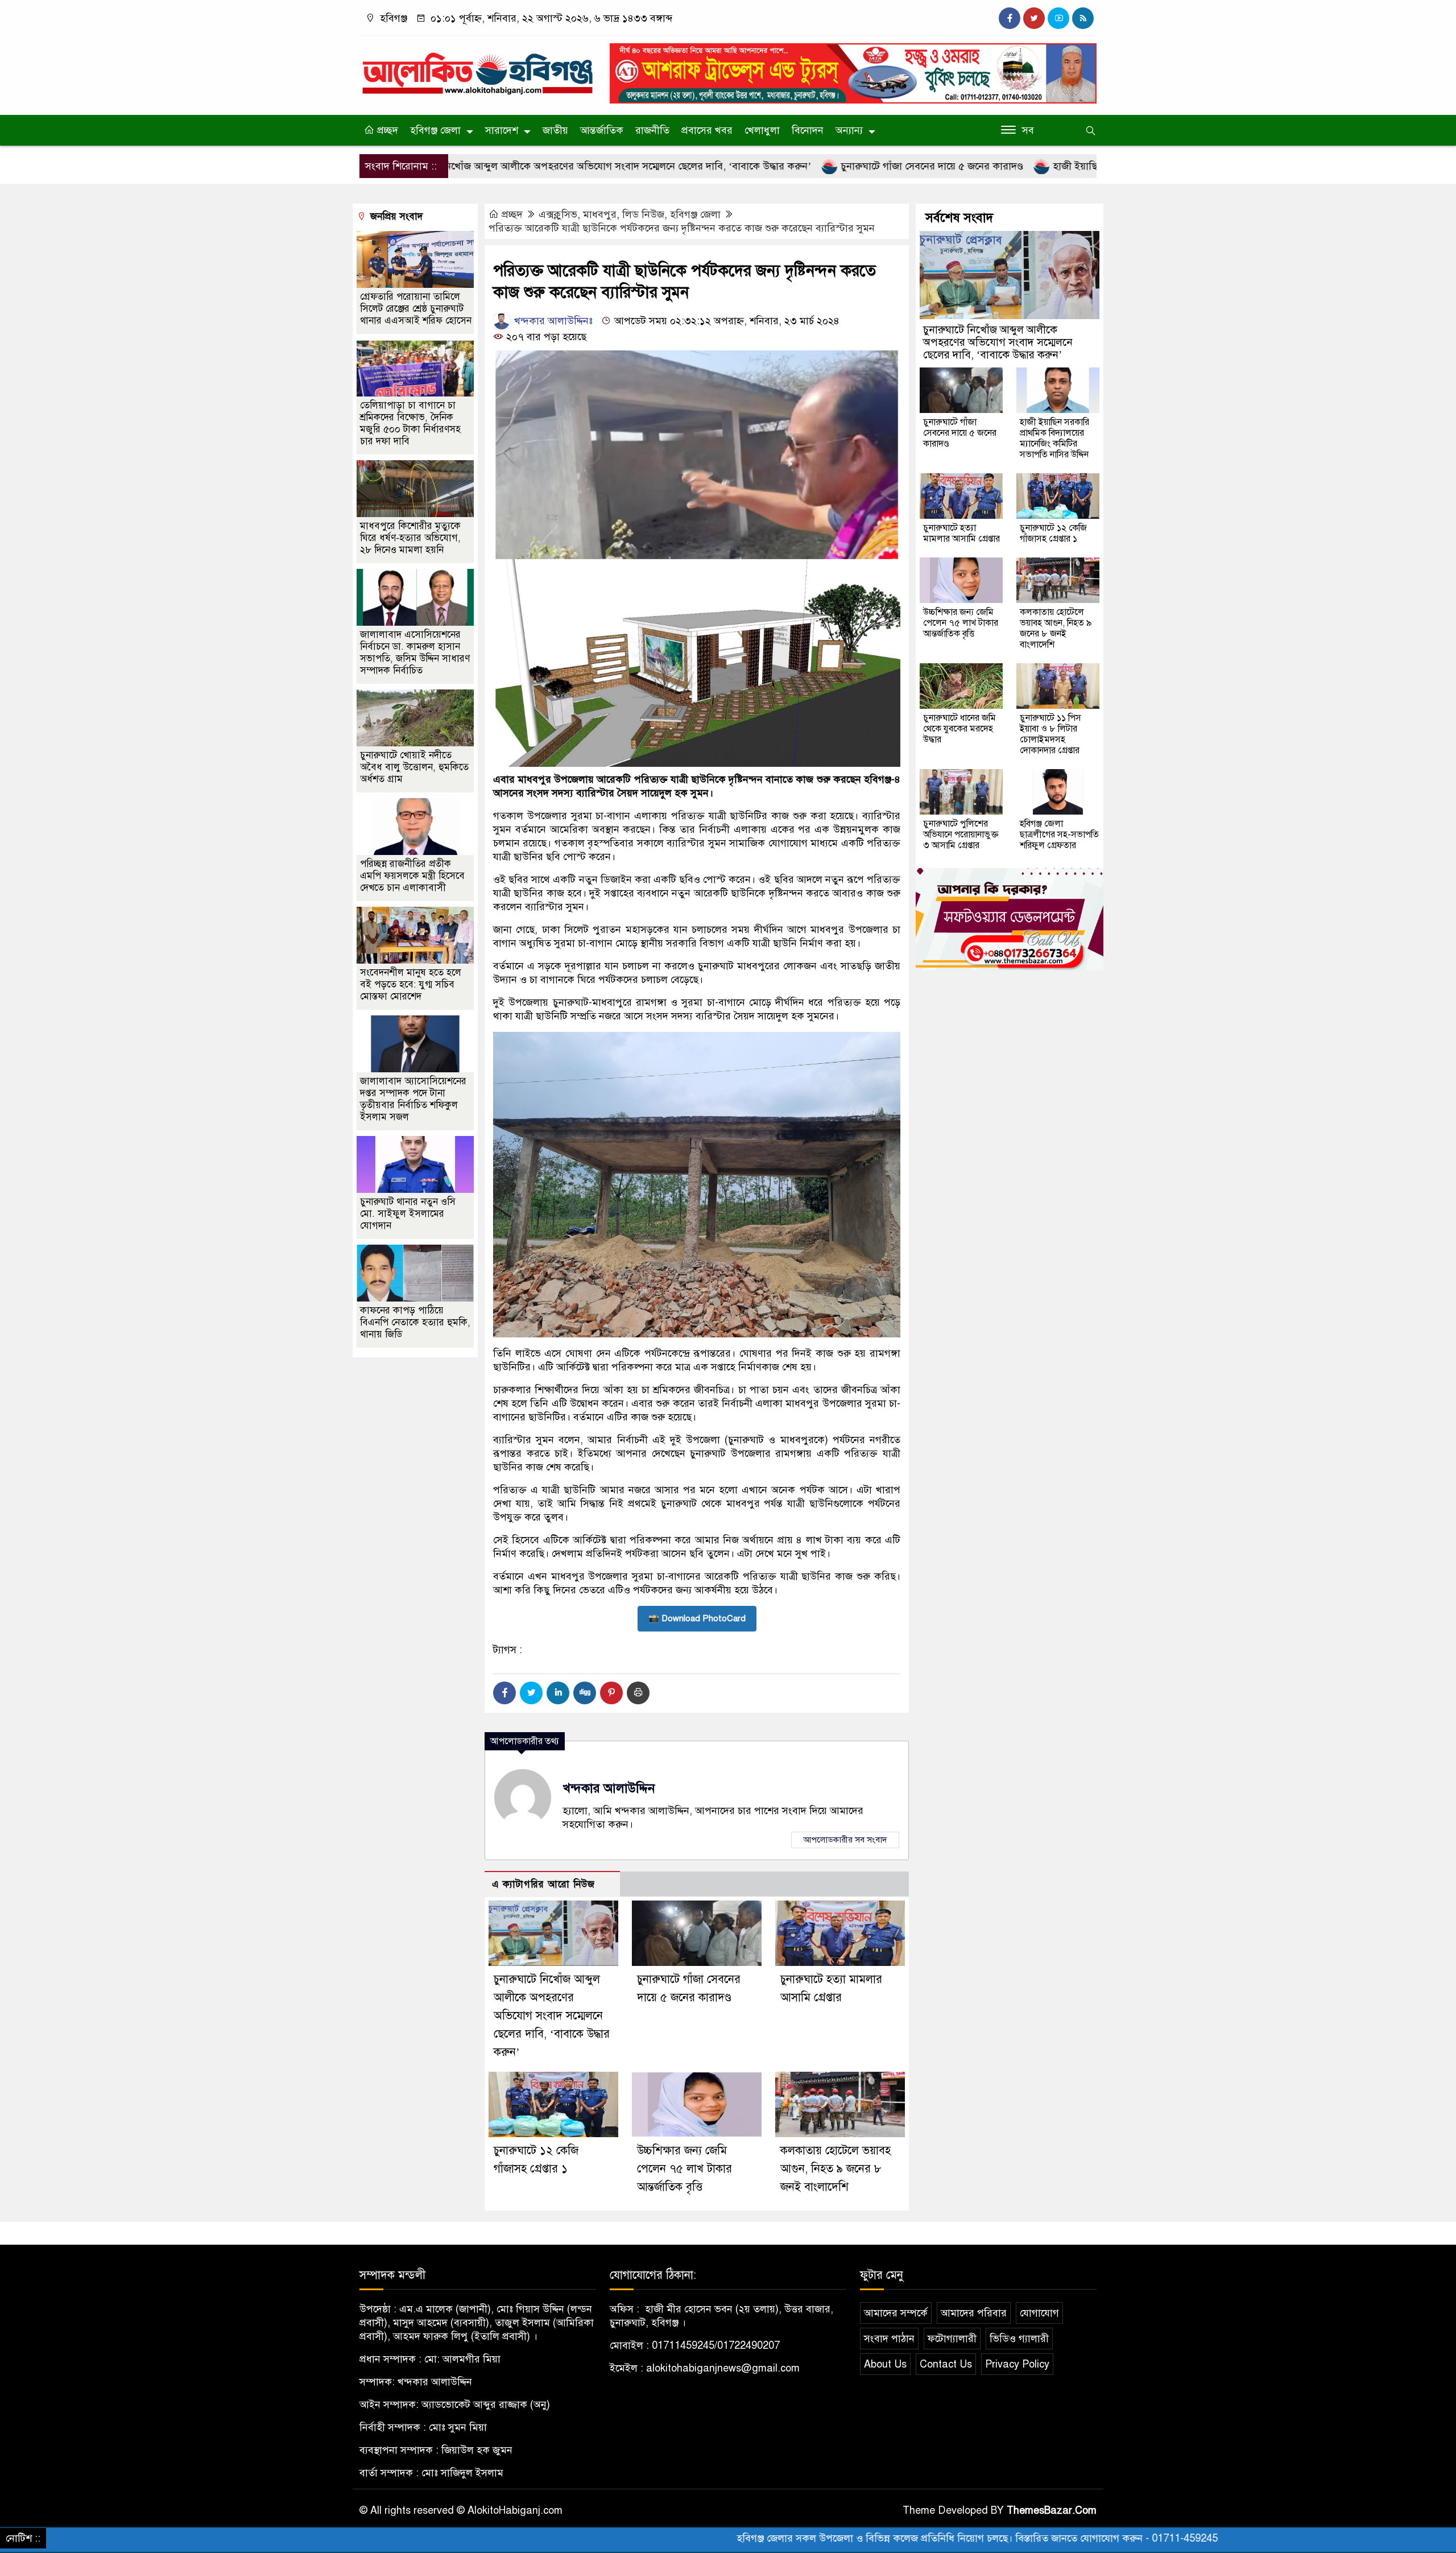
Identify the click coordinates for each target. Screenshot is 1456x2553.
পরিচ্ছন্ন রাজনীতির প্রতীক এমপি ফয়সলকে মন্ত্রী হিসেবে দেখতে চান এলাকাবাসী (412, 876)
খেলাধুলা (762, 130)
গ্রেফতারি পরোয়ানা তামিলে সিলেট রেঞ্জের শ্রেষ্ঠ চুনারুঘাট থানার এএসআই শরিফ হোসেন (416, 309)
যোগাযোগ (1039, 2313)
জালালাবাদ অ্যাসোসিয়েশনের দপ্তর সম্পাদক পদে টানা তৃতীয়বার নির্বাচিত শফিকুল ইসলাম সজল (413, 1099)
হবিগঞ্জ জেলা (435, 130)
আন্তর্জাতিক (602, 130)
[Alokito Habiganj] (478, 68)
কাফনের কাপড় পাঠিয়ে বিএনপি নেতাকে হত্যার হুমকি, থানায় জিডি (415, 1322)
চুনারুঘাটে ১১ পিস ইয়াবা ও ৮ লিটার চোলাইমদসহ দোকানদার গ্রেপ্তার (1050, 734)
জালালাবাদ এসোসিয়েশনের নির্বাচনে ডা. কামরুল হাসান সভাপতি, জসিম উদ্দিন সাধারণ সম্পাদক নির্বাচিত (415, 652)
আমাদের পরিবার (974, 2313)
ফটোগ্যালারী (952, 2339)
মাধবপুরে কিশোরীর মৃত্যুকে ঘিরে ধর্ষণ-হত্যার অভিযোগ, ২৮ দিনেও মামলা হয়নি (410, 538)
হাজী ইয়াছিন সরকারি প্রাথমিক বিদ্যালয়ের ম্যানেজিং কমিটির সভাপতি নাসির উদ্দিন (1073, 166)
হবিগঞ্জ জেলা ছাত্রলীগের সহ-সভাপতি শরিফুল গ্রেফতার (1059, 835)
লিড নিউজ (643, 214)
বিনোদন (808, 130)
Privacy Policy (1017, 2364)
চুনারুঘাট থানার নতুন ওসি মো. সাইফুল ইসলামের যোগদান (408, 1214)
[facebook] (1010, 18)
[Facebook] (504, 1693)
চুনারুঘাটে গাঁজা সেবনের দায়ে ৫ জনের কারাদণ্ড (792, 166)
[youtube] (1058, 18)
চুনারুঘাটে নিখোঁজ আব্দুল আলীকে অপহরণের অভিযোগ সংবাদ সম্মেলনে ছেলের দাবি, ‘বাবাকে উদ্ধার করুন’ (466, 166)
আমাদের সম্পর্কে (896, 2313)
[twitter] (1034, 18)
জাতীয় (555, 130)
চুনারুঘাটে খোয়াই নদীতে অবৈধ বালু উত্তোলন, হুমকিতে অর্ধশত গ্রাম (414, 767)
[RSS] (1083, 18)
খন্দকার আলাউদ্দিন (609, 1788)
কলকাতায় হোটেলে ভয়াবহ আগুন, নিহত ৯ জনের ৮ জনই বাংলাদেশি (835, 2169)
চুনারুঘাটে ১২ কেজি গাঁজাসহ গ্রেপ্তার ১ (1053, 533)
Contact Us (946, 2364)
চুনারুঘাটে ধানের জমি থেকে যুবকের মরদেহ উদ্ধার (959, 729)
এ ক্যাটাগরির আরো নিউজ (543, 1884)
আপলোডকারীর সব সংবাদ (845, 1840)
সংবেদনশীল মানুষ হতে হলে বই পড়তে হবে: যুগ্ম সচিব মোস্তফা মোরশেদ (411, 984)
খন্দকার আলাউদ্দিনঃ (552, 321)
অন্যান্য (849, 130)
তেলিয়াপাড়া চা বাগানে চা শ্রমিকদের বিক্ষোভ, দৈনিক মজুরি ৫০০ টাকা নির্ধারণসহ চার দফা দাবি (410, 423)
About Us (885, 2364)
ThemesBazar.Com (1052, 2510)
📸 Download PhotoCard (697, 1618)
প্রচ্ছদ (386, 130)
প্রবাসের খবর (707, 130)
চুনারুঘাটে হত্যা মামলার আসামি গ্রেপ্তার (961, 533)
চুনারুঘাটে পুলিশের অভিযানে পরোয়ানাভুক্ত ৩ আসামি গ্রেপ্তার (961, 835)
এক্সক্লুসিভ (558, 214)
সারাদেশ (502, 130)
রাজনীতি (652, 130)
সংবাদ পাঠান (889, 2339)
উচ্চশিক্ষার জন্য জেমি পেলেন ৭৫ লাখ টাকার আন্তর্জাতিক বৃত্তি (684, 2169)
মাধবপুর (600, 214)
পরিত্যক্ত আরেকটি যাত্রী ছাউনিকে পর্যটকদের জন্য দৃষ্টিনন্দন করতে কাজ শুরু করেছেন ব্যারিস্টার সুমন (682, 228)
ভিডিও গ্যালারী (1019, 2339)
